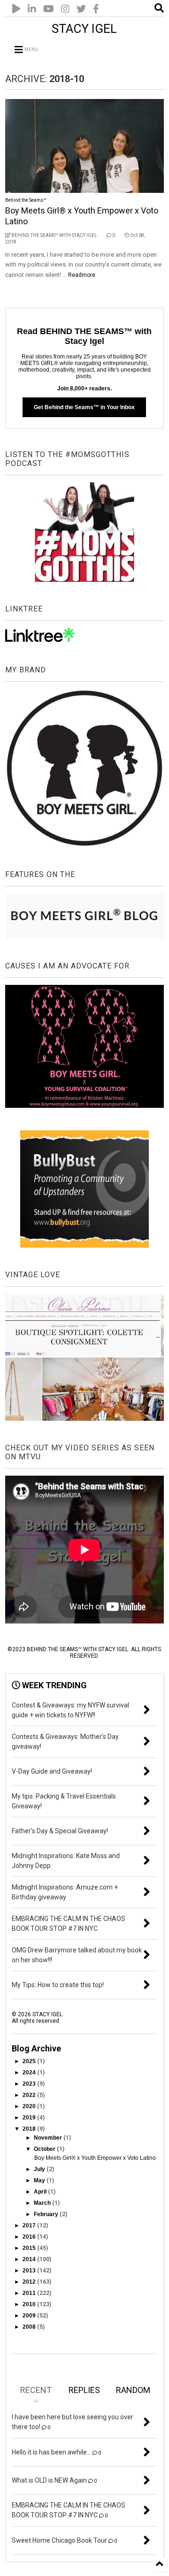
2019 (30, 2118)
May (40, 2180)
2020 (30, 2106)
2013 (30, 2271)
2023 (30, 2084)
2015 (30, 2248)
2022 (30, 2095)
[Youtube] (49, 9)
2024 (30, 2073)
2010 (30, 2304)
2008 (30, 2327)
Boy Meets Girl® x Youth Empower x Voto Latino (95, 2158)
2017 (30, 2225)
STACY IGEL (84, 29)
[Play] (16, 9)
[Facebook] (96, 9)
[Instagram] (65, 9)
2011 (30, 2293)
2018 (30, 2129)
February (47, 2214)
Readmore (82, 275)
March (43, 2203)
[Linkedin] (32, 9)
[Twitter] (81, 9)
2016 (30, 2237)
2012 (30, 2282)
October (45, 2149)
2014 (30, 2259)
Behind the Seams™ (26, 200)
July (40, 2169)
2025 (30, 2061)
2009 (30, 2316)
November (49, 2138)
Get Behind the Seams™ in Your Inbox (84, 407)
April (41, 2192)
